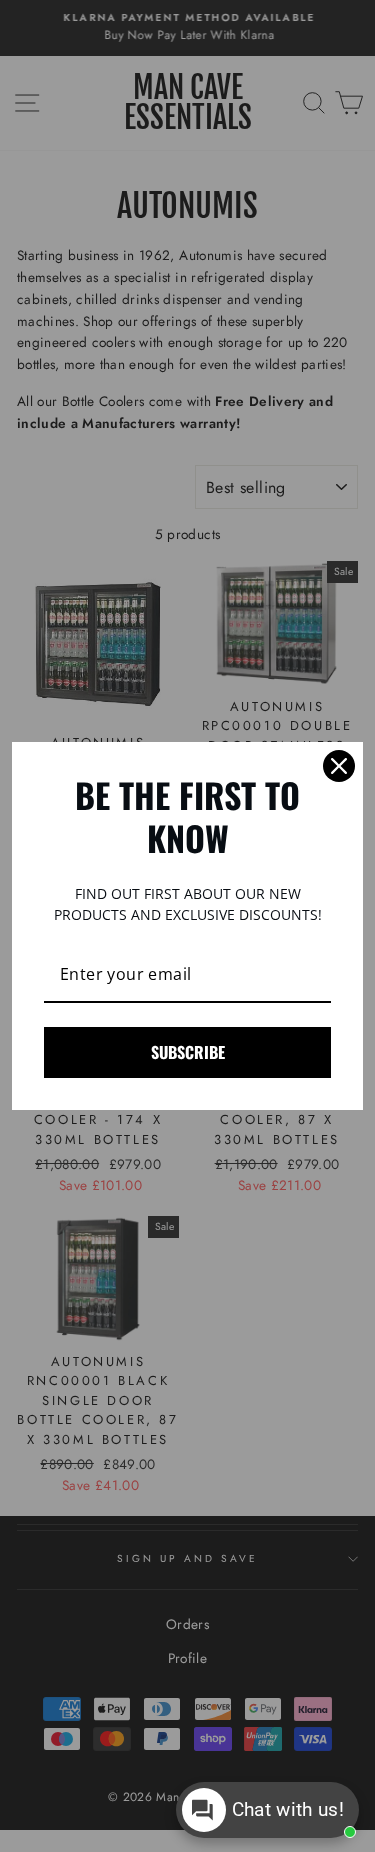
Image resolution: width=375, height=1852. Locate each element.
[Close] (339, 766)
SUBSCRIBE (188, 1052)
